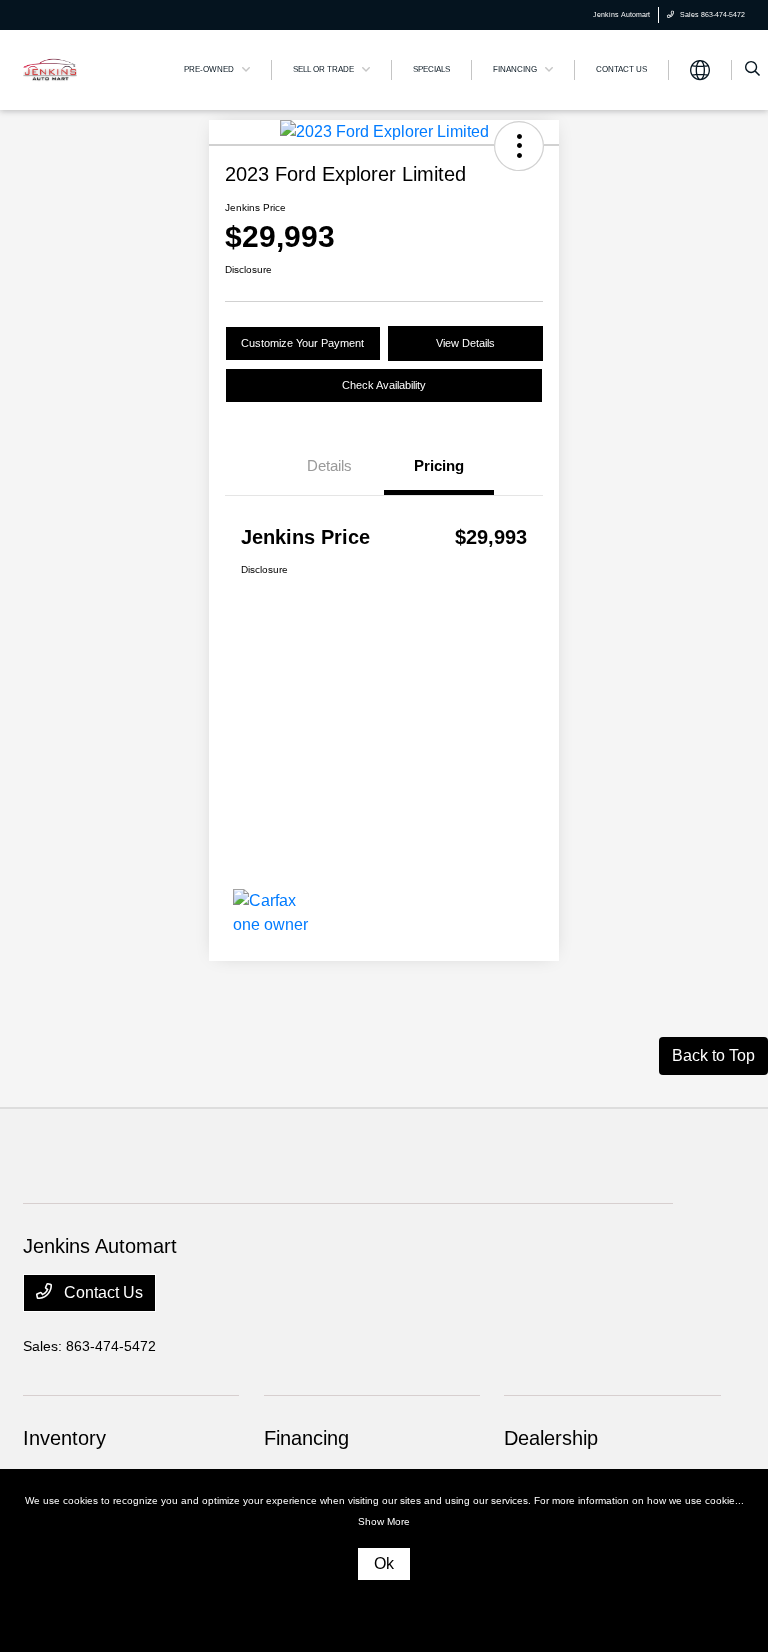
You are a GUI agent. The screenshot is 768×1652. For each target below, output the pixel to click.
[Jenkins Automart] (50, 68)
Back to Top (713, 1055)
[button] (519, 146)
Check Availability (384, 385)
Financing (306, 1438)
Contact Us (101, 1292)
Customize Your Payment (302, 343)
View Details (465, 343)
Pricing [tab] (439, 465)
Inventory (64, 1438)
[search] (752, 70)
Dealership (551, 1438)
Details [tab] (329, 465)
